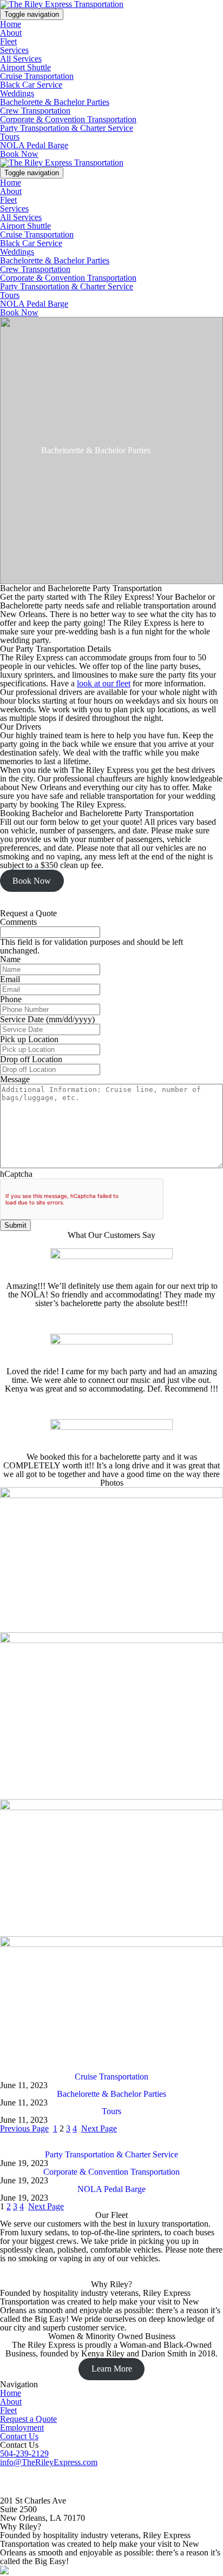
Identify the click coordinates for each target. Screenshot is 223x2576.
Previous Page (24, 2129)
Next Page (99, 2129)
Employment (22, 2428)
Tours (10, 137)
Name (10, 959)
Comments (18, 922)
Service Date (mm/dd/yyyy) (47, 1019)
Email (10, 979)
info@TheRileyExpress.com (49, 2462)
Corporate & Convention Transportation (68, 119)
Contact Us (19, 2436)
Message (15, 1079)
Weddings (17, 93)
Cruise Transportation (37, 76)
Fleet (8, 41)
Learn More (112, 2369)
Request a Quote (28, 2419)
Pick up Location (29, 1039)
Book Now (32, 881)
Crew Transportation (35, 111)
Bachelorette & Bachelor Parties (55, 102)
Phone (11, 999)
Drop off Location (31, 1059)
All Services (21, 59)
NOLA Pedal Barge (34, 145)
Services (14, 50)
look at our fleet (104, 683)
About (11, 33)
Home (11, 24)
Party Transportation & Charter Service (67, 128)
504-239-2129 (24, 2454)
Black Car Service (31, 85)
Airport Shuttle (25, 67)
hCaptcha (16, 1174)
